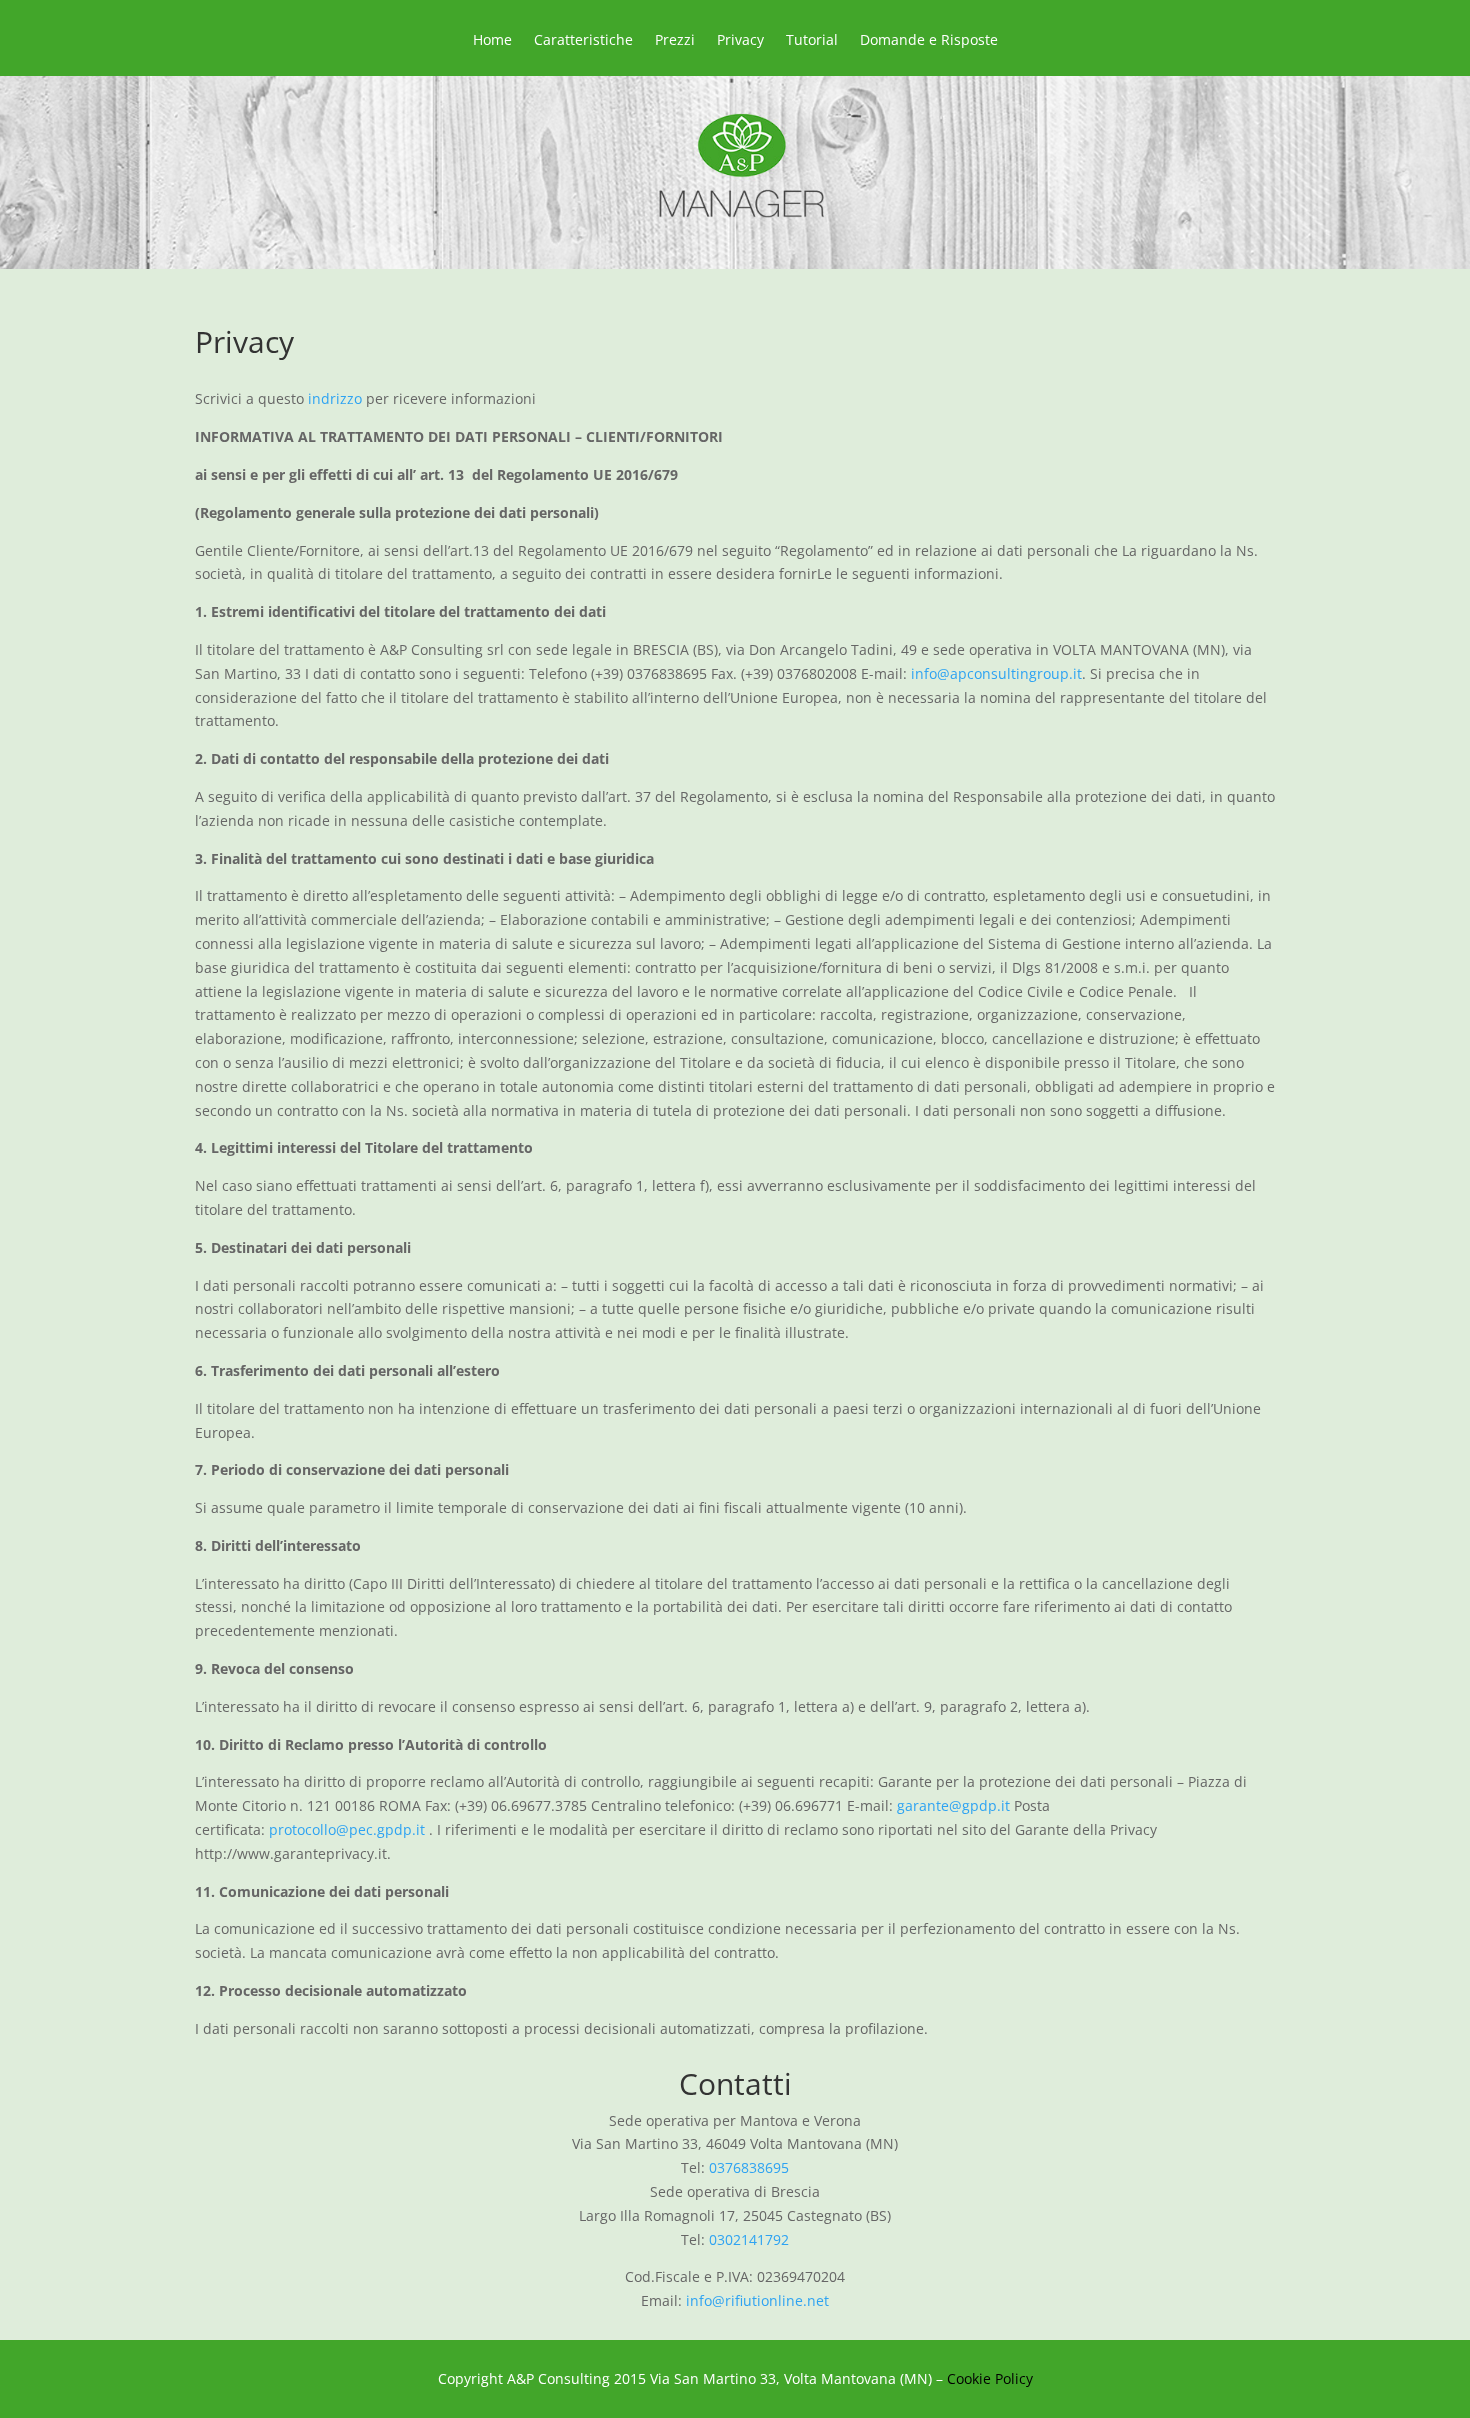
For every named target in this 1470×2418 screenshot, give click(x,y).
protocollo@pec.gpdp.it (349, 1829)
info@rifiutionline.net (757, 2300)
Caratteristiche (583, 41)
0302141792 (749, 2239)
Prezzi (675, 41)
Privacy (740, 41)
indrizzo (335, 398)
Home (492, 41)
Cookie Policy (990, 2378)
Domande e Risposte (929, 41)
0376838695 (749, 2167)
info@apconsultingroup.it (996, 673)
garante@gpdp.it (953, 1805)
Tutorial (812, 41)
